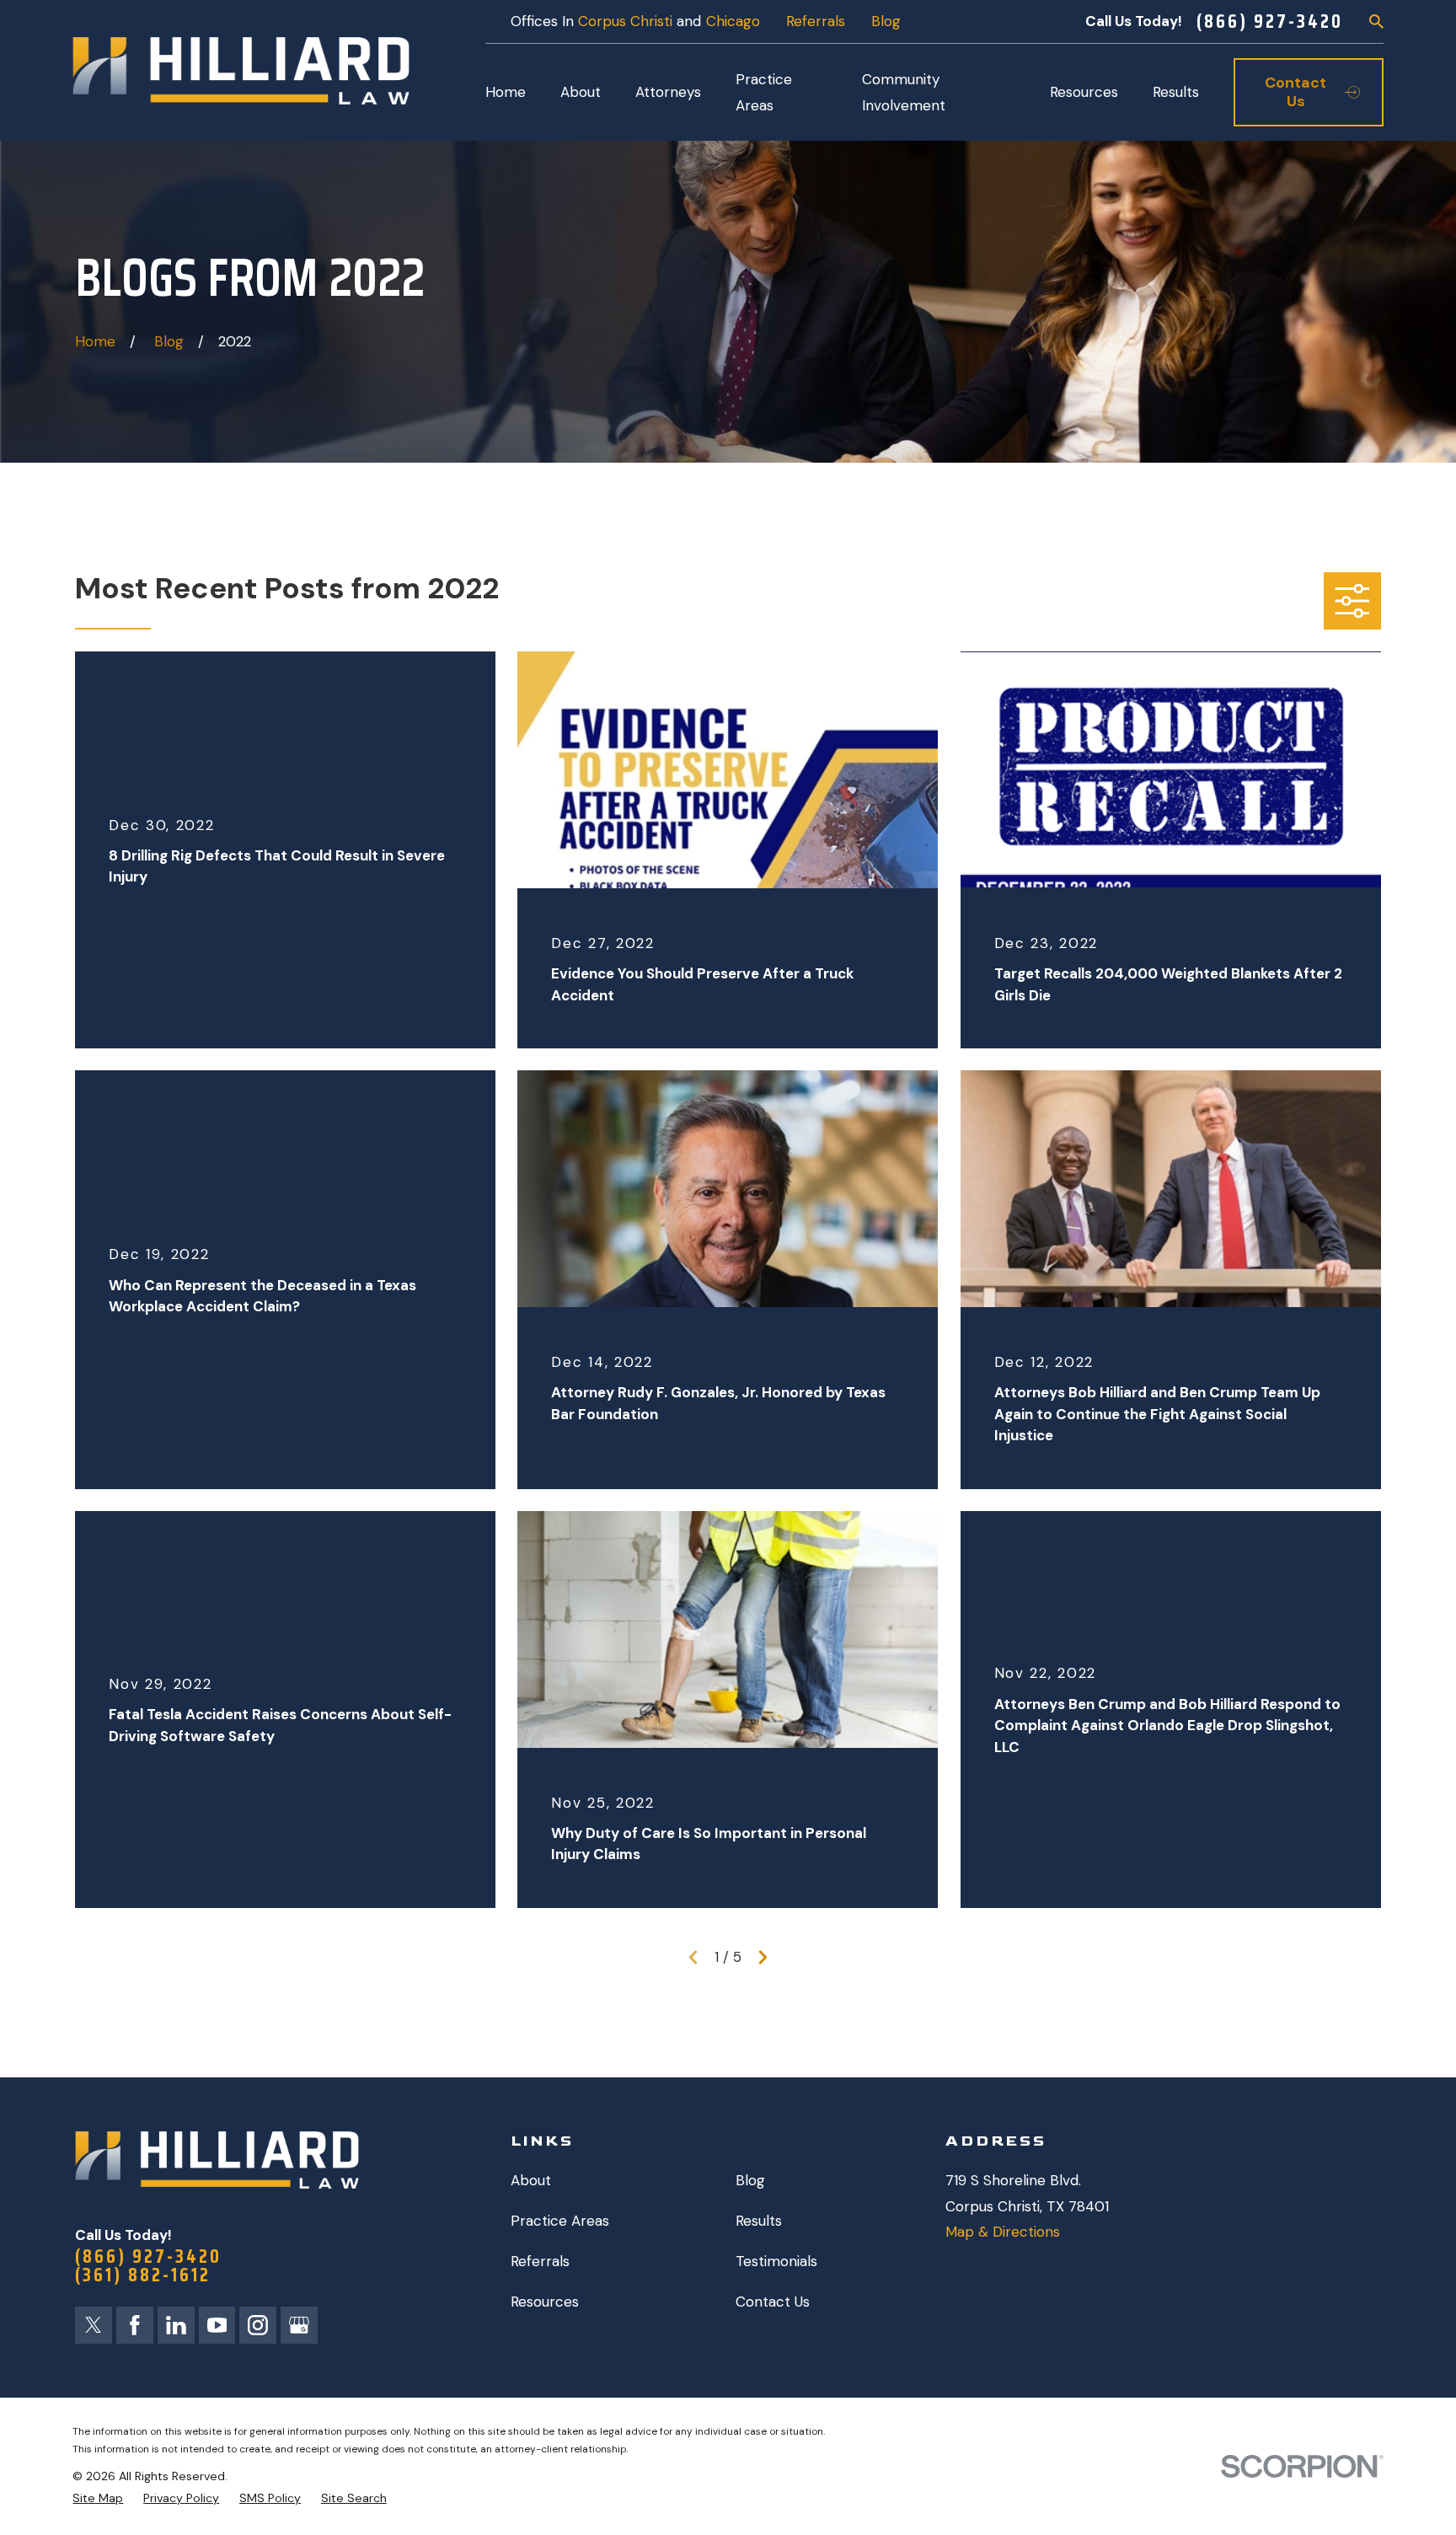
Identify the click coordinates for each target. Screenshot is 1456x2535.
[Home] (241, 71)
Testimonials (776, 2261)
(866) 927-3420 (1270, 21)
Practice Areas (560, 2221)
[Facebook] (135, 2325)
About (531, 2180)
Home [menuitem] (506, 92)
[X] (94, 2325)
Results (759, 2221)
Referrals (816, 21)
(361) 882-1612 (143, 2275)
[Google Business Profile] (299, 2325)
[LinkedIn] (176, 2325)
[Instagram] (258, 2325)
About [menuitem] (581, 92)
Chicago (733, 21)
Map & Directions (1003, 2232)
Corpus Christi (625, 21)
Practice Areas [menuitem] (764, 92)
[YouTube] (217, 2325)
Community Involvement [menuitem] (904, 92)
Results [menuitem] (1176, 92)
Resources (545, 2302)
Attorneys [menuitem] (668, 92)
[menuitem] (98, 2499)
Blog (886, 21)
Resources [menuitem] (1084, 92)
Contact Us (773, 2302)
